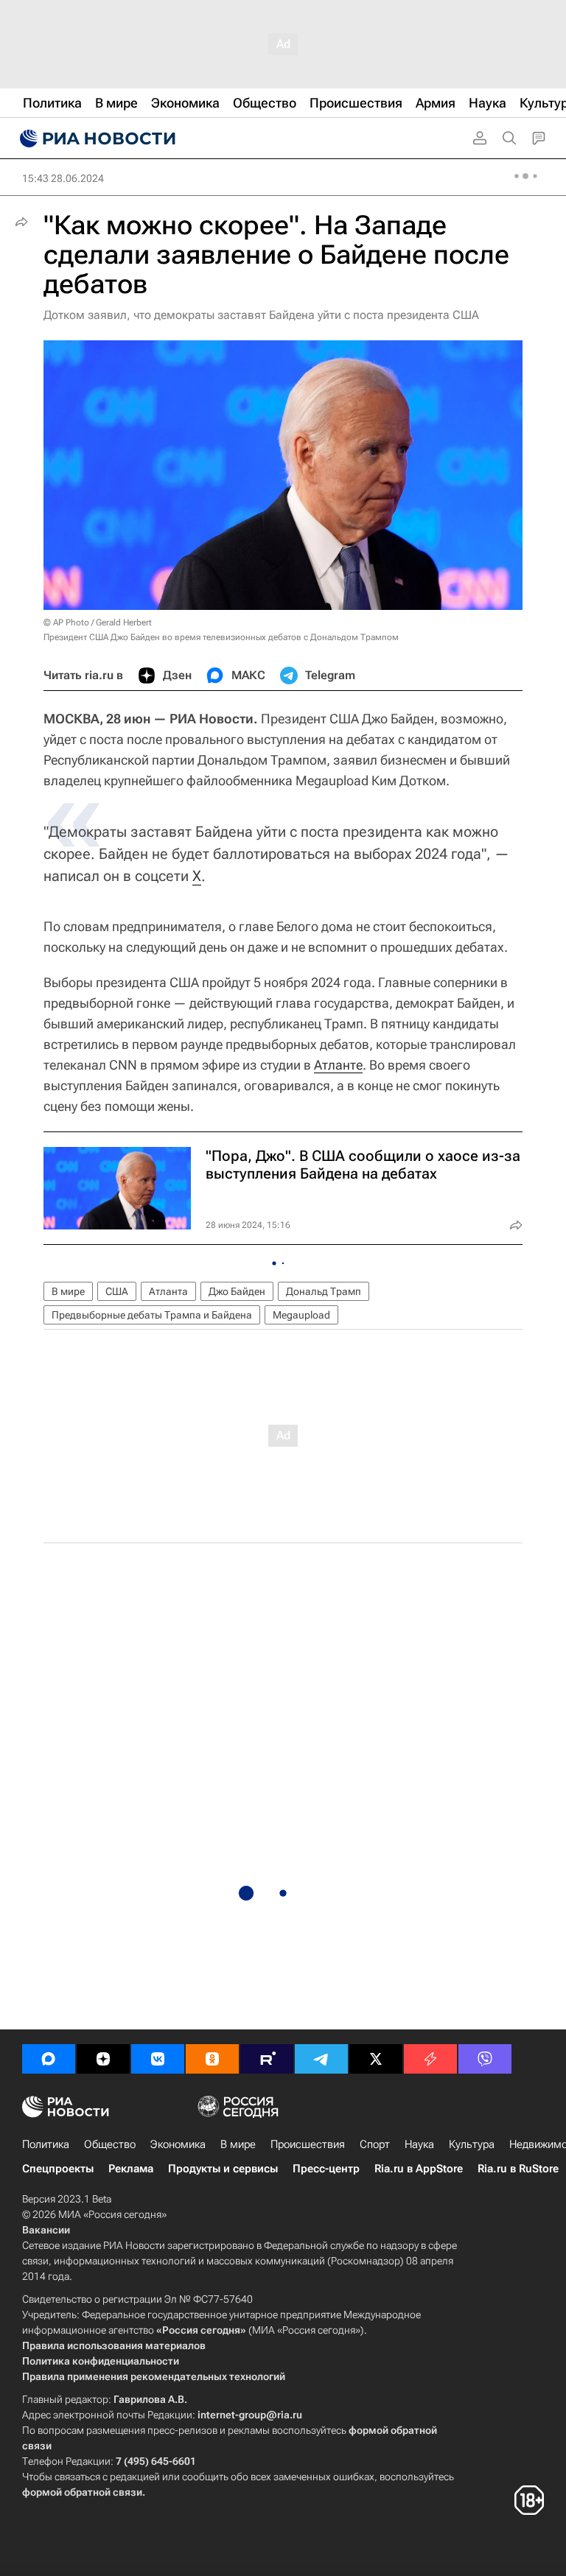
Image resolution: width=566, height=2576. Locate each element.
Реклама (131, 2169)
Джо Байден (237, 1291)
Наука (419, 2144)
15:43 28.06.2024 (63, 178)
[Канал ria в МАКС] (49, 2059)
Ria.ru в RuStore (518, 2169)
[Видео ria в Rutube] (267, 2059)
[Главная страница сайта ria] (96, 138)
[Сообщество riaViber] (485, 2059)
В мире (68, 1291)
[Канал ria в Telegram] (321, 2059)
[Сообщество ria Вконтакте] (158, 2059)
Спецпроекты (58, 2169)
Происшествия (308, 2144)
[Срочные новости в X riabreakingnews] (430, 2059)
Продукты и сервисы (223, 2169)
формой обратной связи (82, 2492)
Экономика (178, 2144)
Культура (472, 2144)
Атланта (168, 1291)
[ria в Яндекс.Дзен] (103, 2059)
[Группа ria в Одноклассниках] (212, 2059)
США (117, 1291)
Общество (110, 2144)
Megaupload (301, 1315)
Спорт (375, 2144)
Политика (46, 2144)
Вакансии (46, 2230)
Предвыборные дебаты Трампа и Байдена (152, 1315)
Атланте (338, 1065)
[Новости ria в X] (376, 2059)
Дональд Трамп (324, 1291)
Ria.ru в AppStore (419, 2169)
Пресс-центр (326, 2169)
